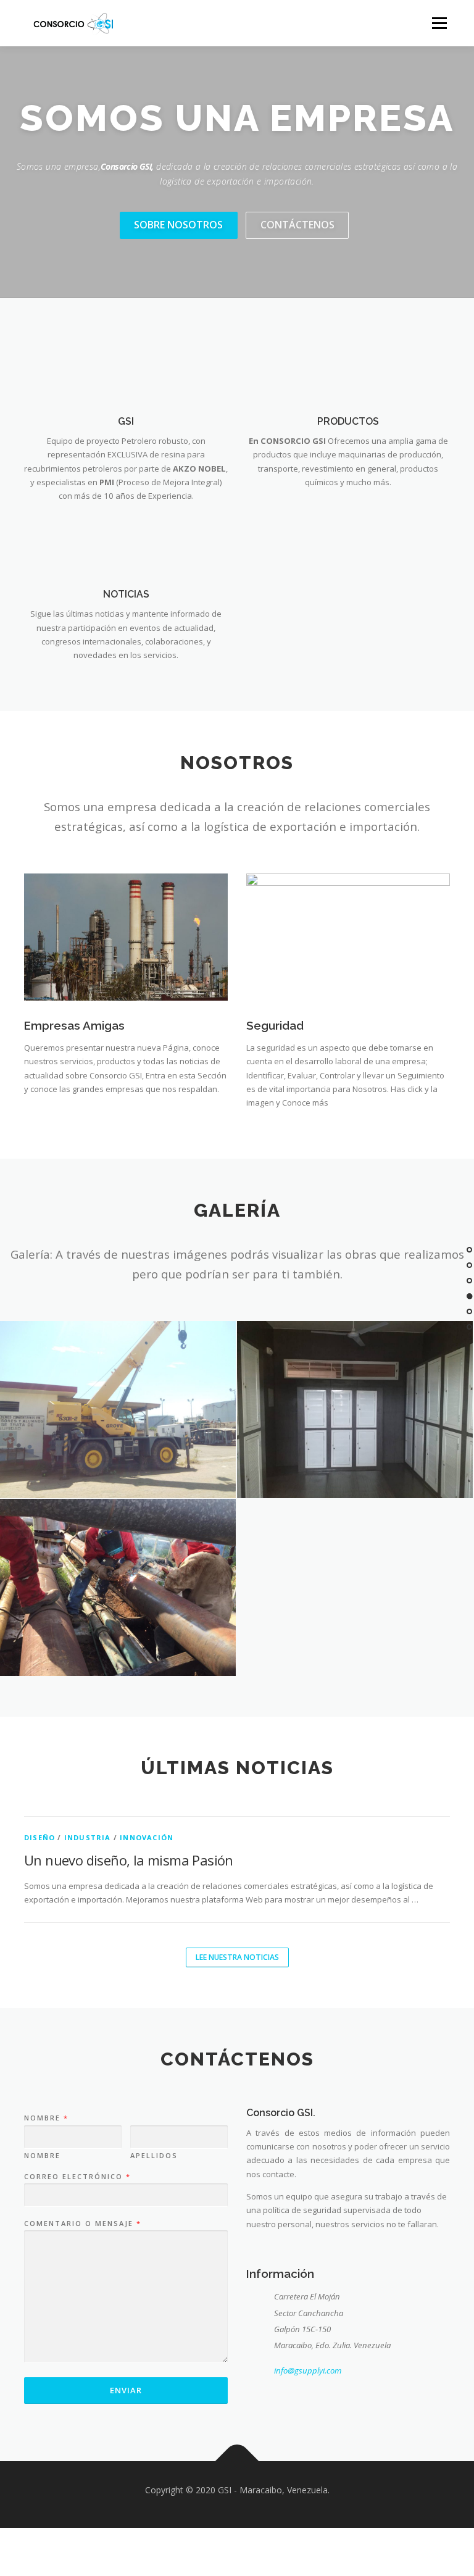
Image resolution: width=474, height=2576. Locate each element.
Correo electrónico (77, 2177)
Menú (439, 23)
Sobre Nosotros (178, 225)
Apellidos (154, 2156)
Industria (88, 1837)
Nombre (46, 2118)
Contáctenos (297, 225)
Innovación (147, 1837)
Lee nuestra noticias (237, 1957)
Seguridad (275, 1025)
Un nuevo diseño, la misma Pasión (129, 1860)
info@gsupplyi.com (308, 2370)
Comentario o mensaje (82, 2224)
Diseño (39, 1837)
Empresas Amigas (74, 1025)
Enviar (126, 2390)
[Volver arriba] (237, 2461)
